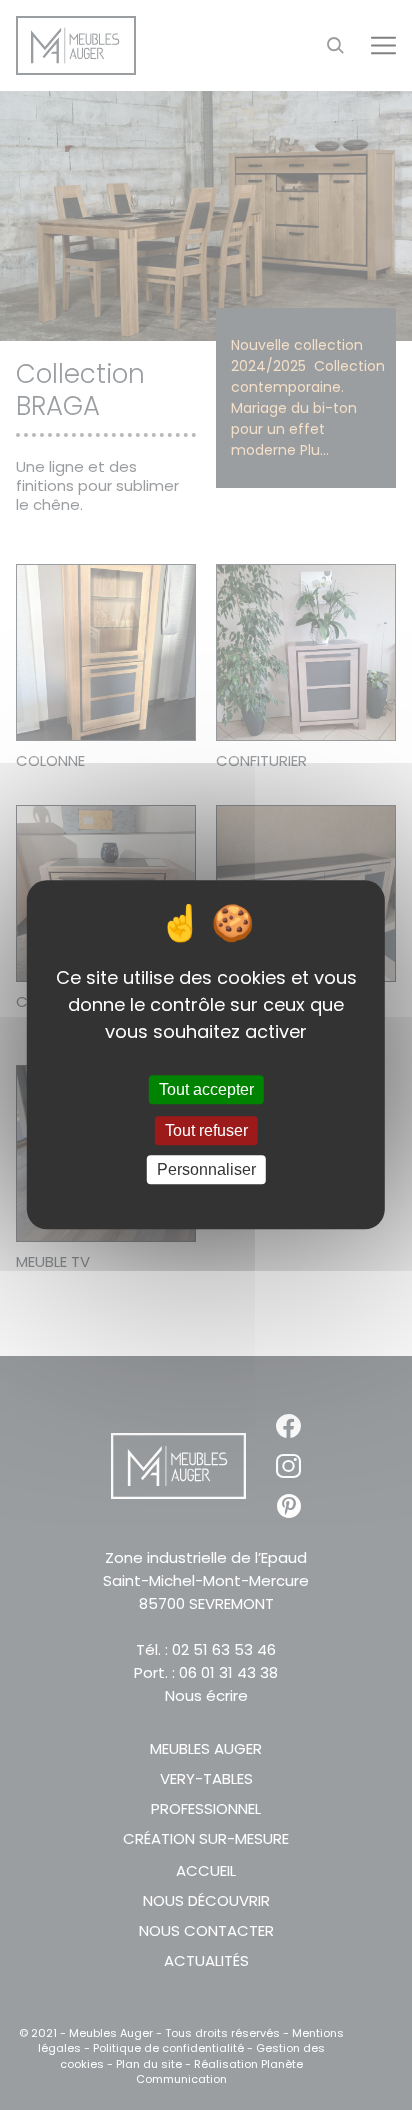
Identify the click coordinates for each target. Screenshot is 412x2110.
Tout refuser (206, 1130)
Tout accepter (206, 1089)
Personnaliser (206, 1169)
